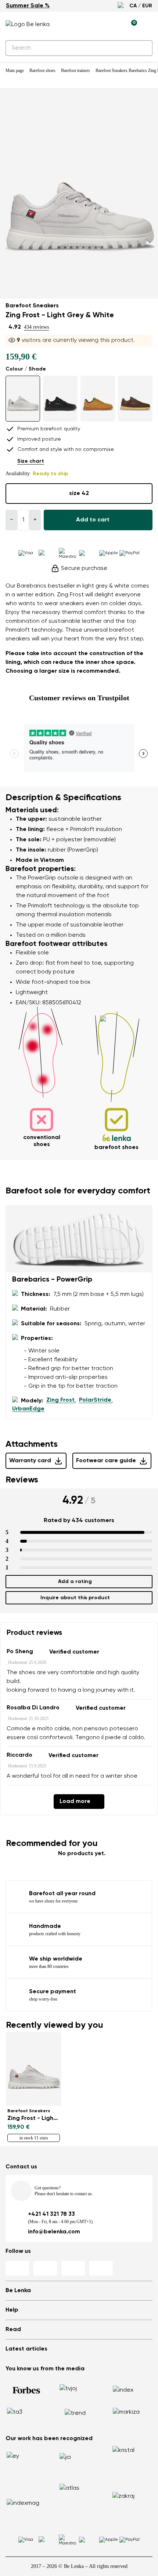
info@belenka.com (54, 2232)
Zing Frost (60, 1400)
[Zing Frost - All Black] (60, 399)
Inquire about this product (75, 1598)
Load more (75, 1802)
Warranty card (30, 1461)
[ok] (143, 48)
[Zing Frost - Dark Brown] (135, 399)
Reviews (22, 1480)
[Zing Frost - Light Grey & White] (23, 399)
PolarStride (95, 1400)
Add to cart (93, 520)
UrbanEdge (28, 1409)
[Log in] (114, 25)
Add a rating (75, 1582)
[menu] (148, 26)
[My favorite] (97, 25)
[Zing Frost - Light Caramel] (98, 399)
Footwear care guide (106, 1461)
